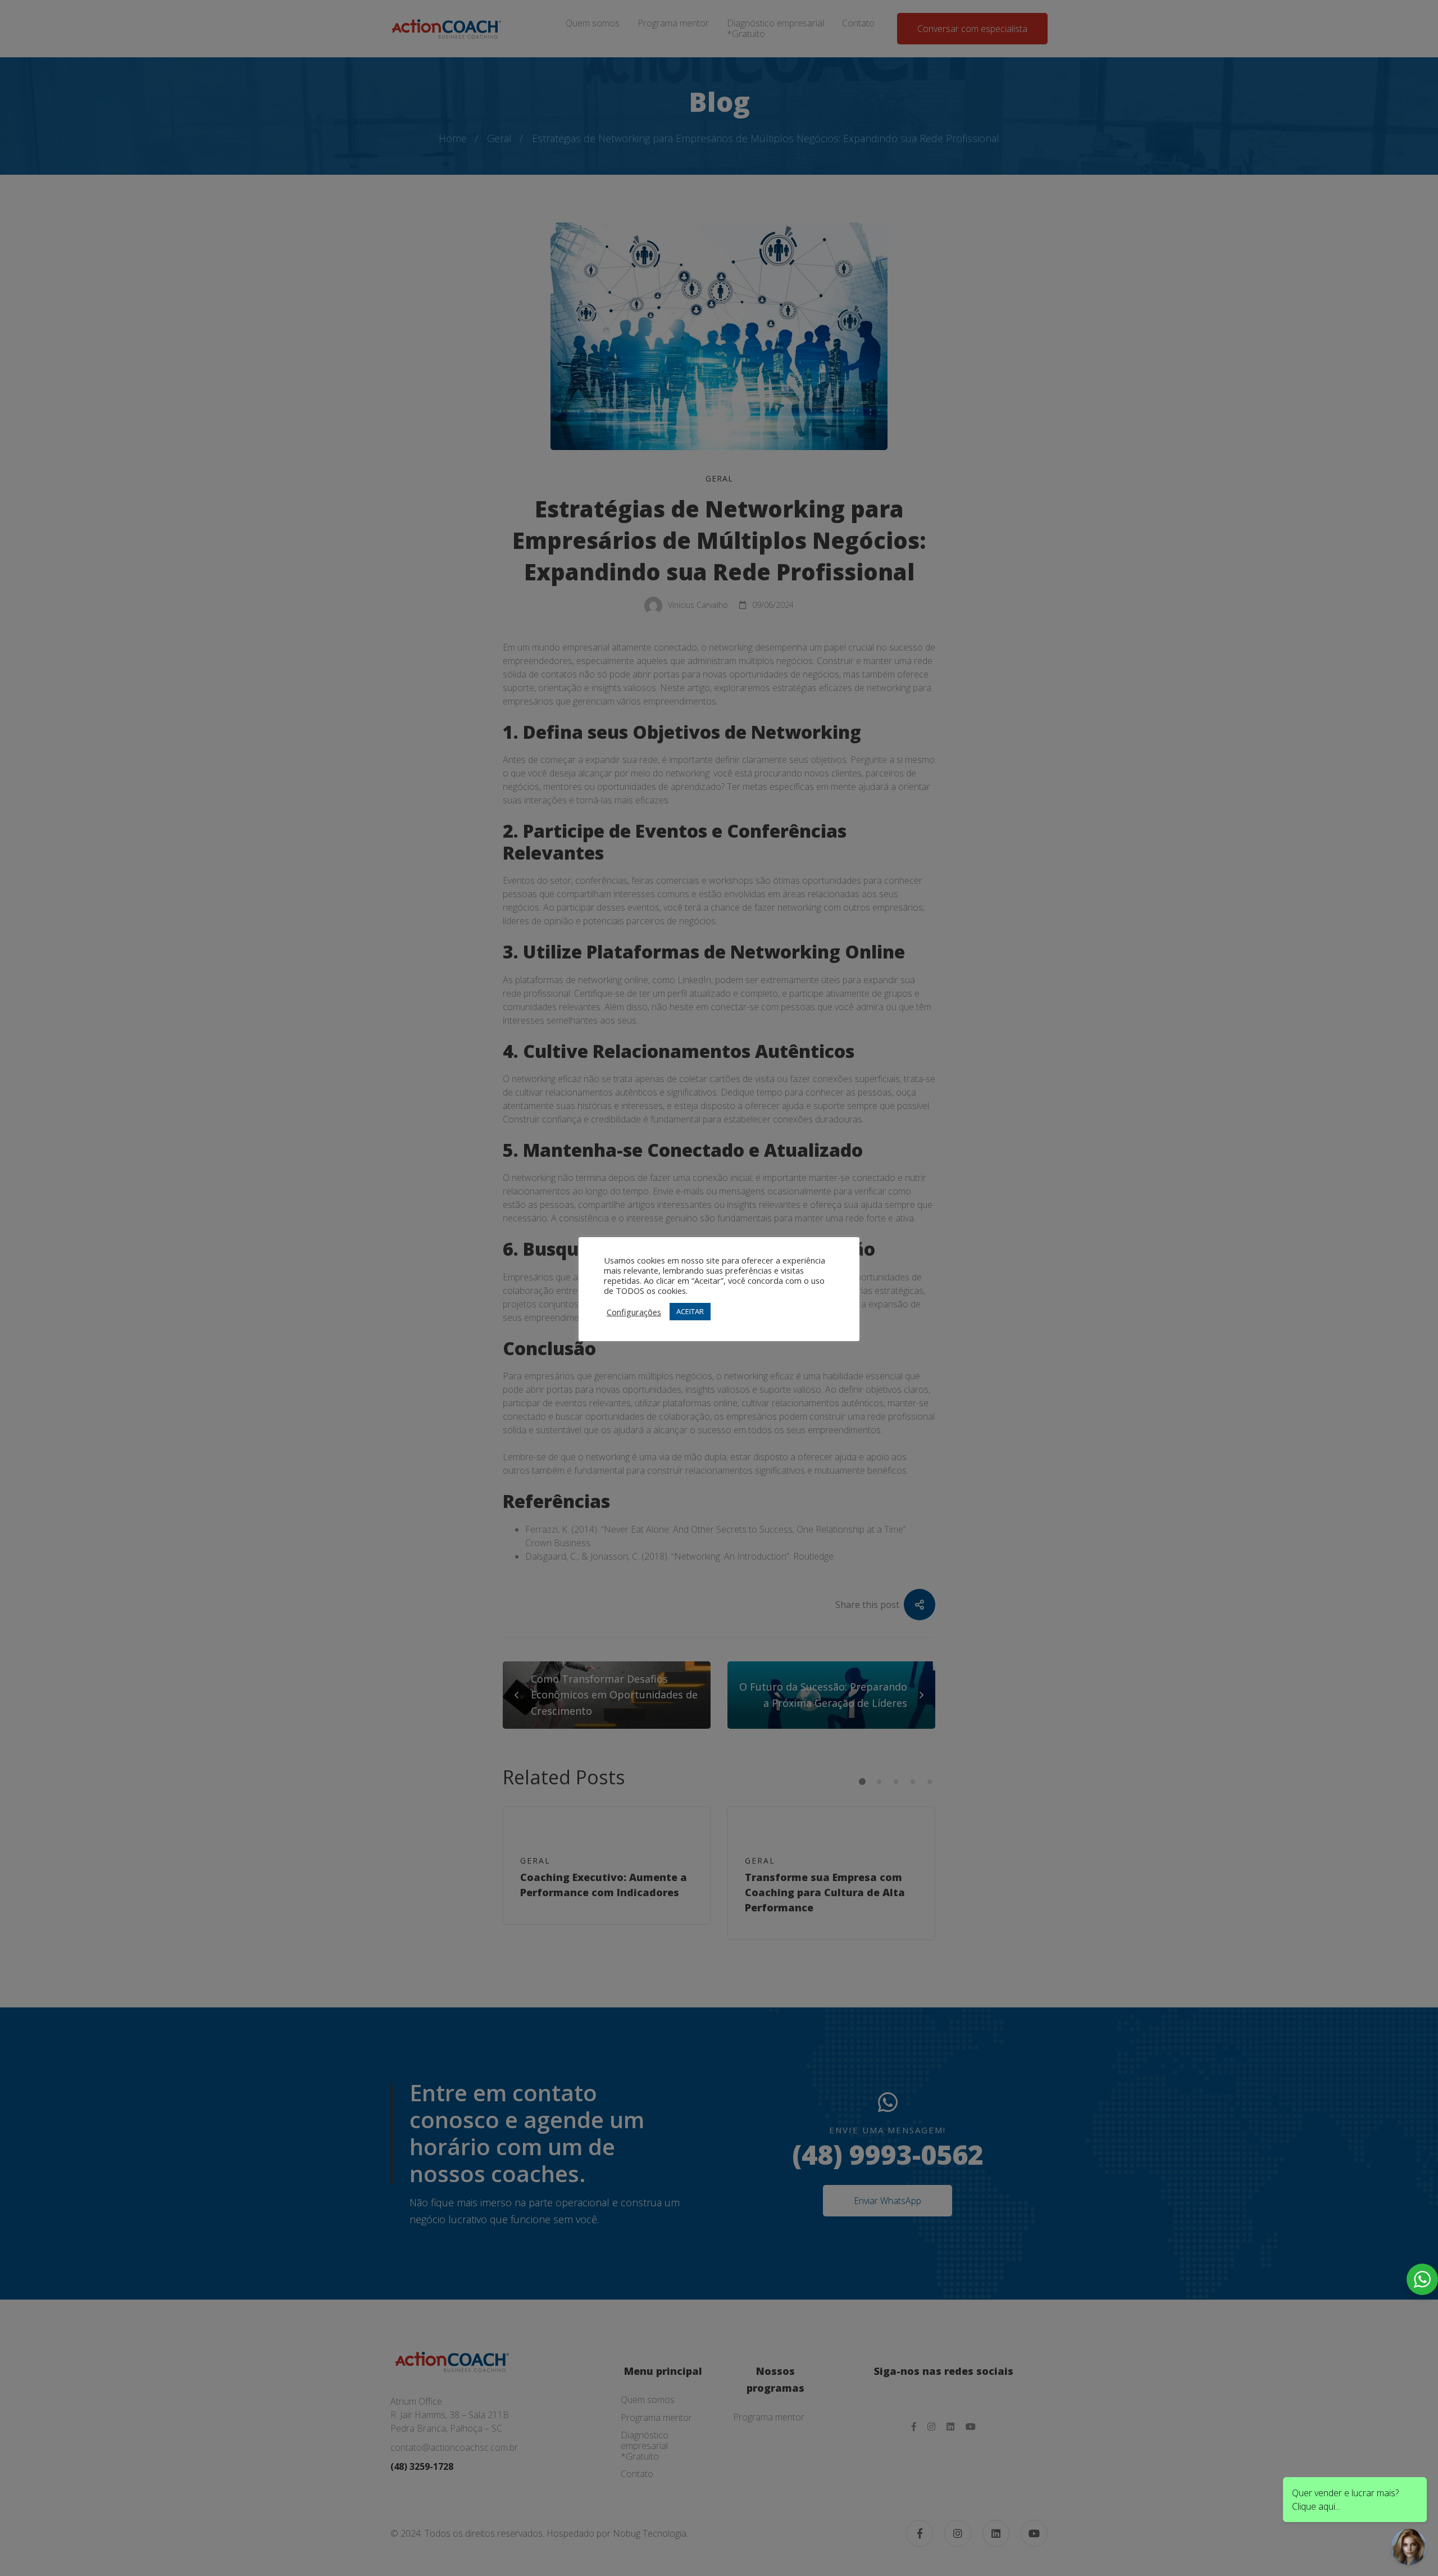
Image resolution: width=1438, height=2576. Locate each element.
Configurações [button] (634, 1312)
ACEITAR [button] (690, 1311)
